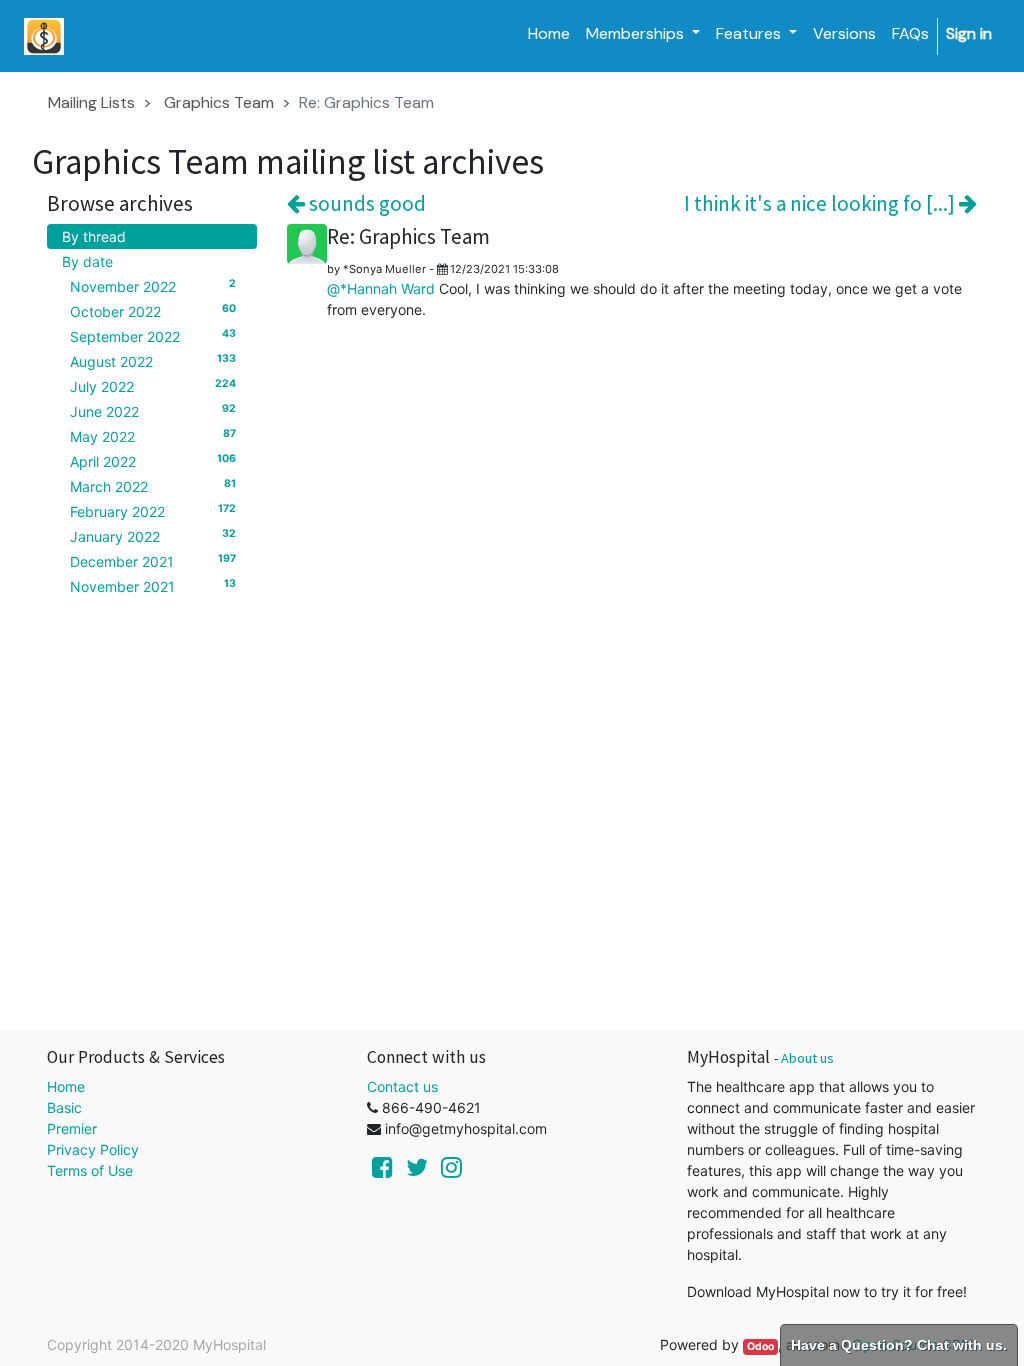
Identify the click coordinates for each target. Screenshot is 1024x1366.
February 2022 (153, 511)
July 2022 (153, 386)
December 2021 (153, 561)
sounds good (365, 203)
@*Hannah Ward (381, 288)
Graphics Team (219, 102)
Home (66, 1086)
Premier (72, 1128)
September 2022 (153, 336)
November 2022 (153, 286)
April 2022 (153, 461)
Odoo (760, 1346)
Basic (64, 1107)
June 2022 (153, 411)
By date (87, 261)
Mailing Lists (91, 102)
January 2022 (153, 536)
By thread (94, 236)
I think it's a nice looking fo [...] (821, 203)
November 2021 (153, 586)
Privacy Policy (93, 1149)
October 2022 (153, 311)
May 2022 (153, 436)
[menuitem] (549, 34)
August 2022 (153, 361)
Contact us (402, 1086)
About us (807, 1058)
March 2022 (153, 486)
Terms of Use (90, 1170)
